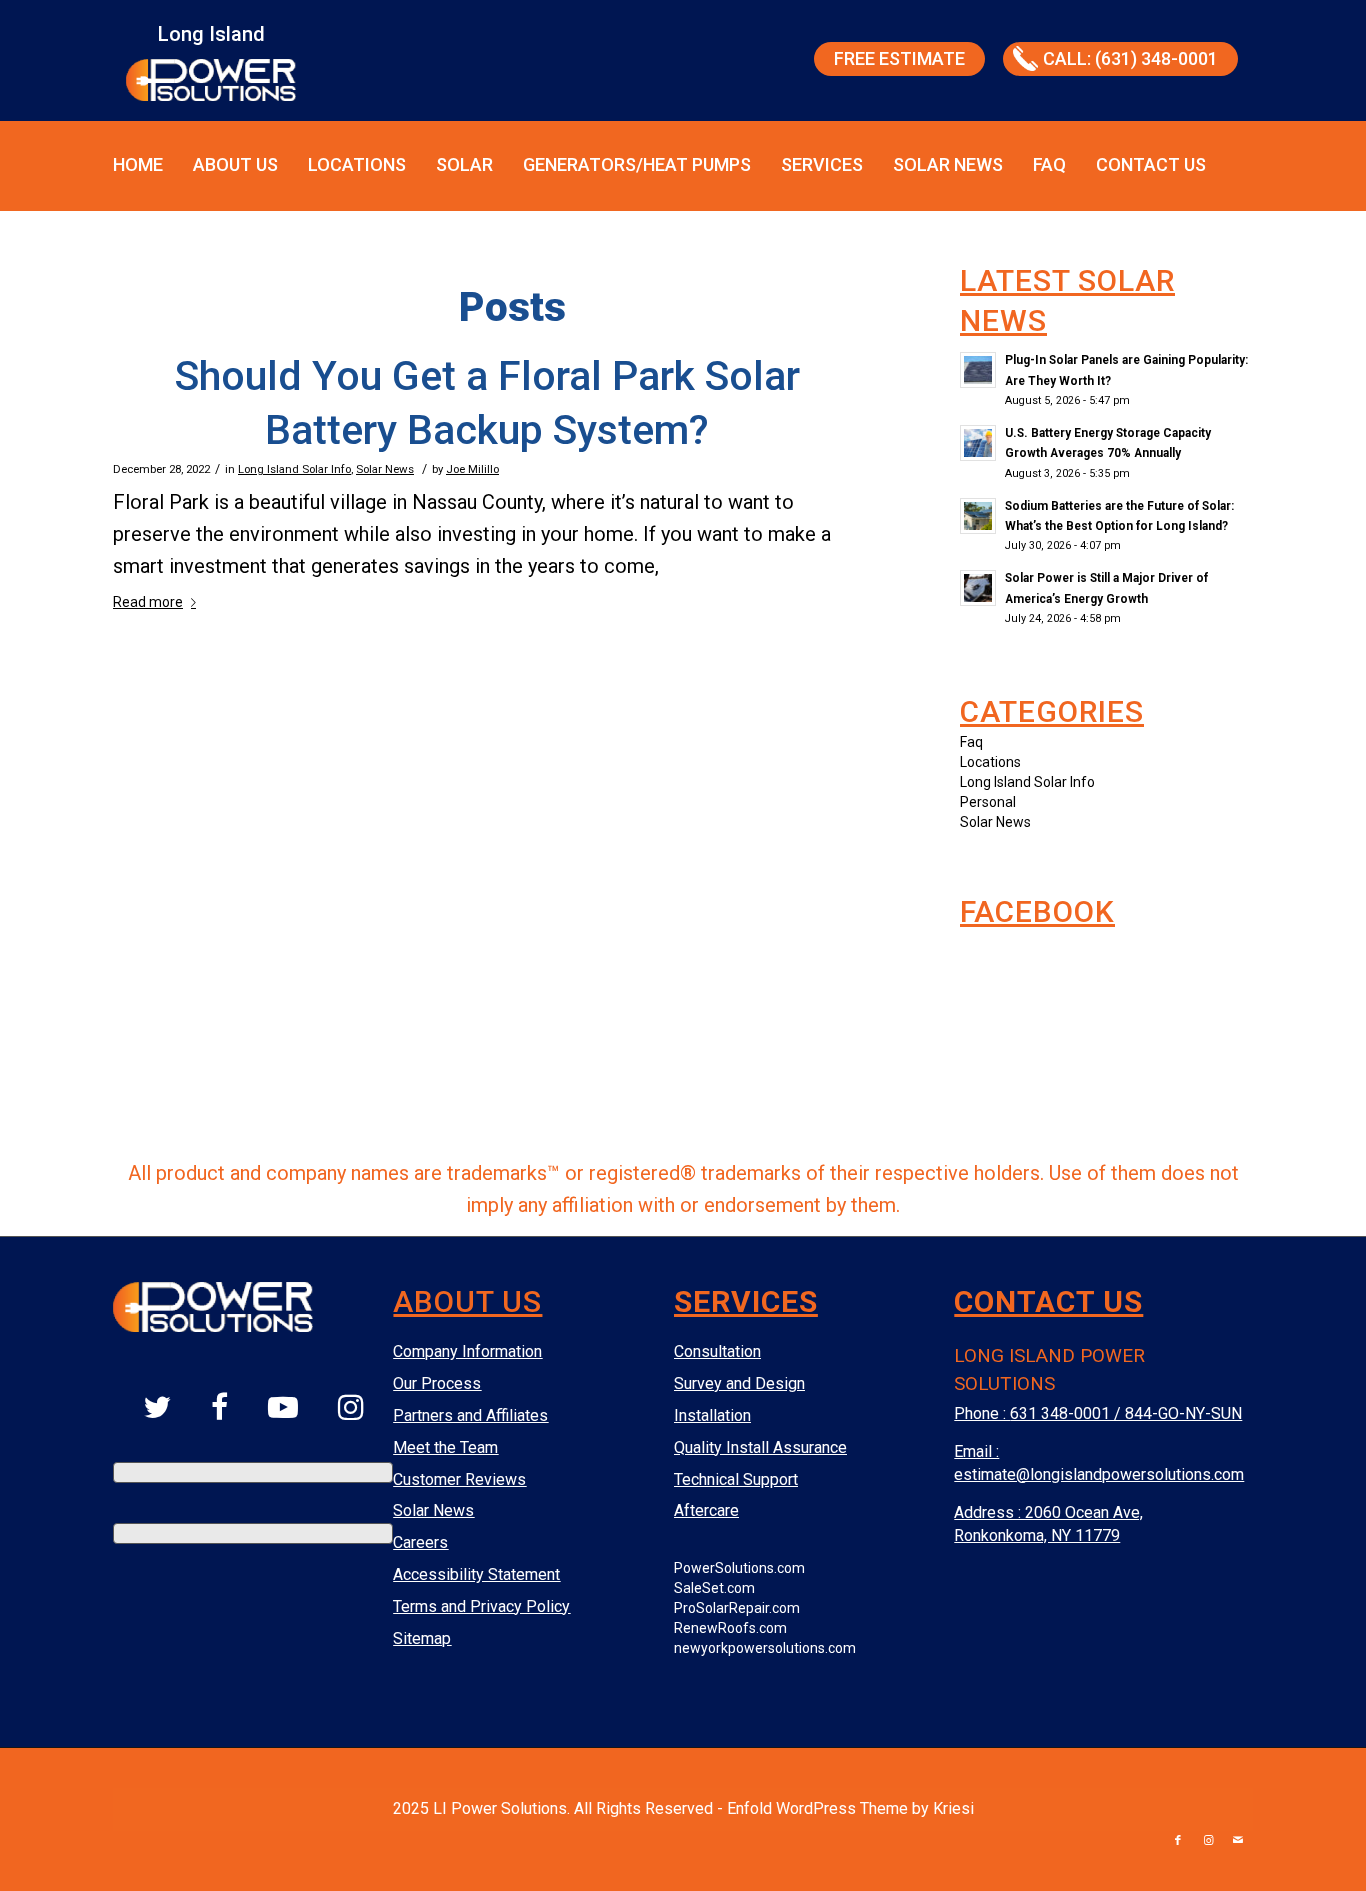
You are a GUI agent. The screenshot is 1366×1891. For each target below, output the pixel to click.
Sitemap (422, 1638)
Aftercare (706, 1510)
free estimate (899, 58)
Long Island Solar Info (294, 469)
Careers (420, 1542)
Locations (357, 164)
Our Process (437, 1383)
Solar (464, 164)
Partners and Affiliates (470, 1415)
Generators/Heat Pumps (637, 164)
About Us (235, 164)
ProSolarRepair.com (737, 1608)
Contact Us (1151, 164)
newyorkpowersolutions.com (765, 1648)
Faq (971, 742)
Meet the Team (445, 1447)
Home (138, 164)
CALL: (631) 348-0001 (1130, 58)
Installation (712, 1415)
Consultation (717, 1351)
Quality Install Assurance (760, 1447)
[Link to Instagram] (1208, 1841)
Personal (988, 802)
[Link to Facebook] (1178, 1841)
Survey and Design (739, 1383)
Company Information (467, 1351)
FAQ (1049, 164)
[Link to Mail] (1238, 1841)
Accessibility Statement (476, 1574)
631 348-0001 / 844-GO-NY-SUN (1126, 1413)
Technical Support (736, 1479)
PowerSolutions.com (739, 1568)
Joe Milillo (472, 469)
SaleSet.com (714, 1588)
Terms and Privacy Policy (481, 1606)
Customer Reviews (459, 1479)
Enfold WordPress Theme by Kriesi (850, 1808)
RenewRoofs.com (730, 1628)
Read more (148, 602)
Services (822, 164)
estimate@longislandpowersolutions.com (1099, 1474)
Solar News (948, 164)
